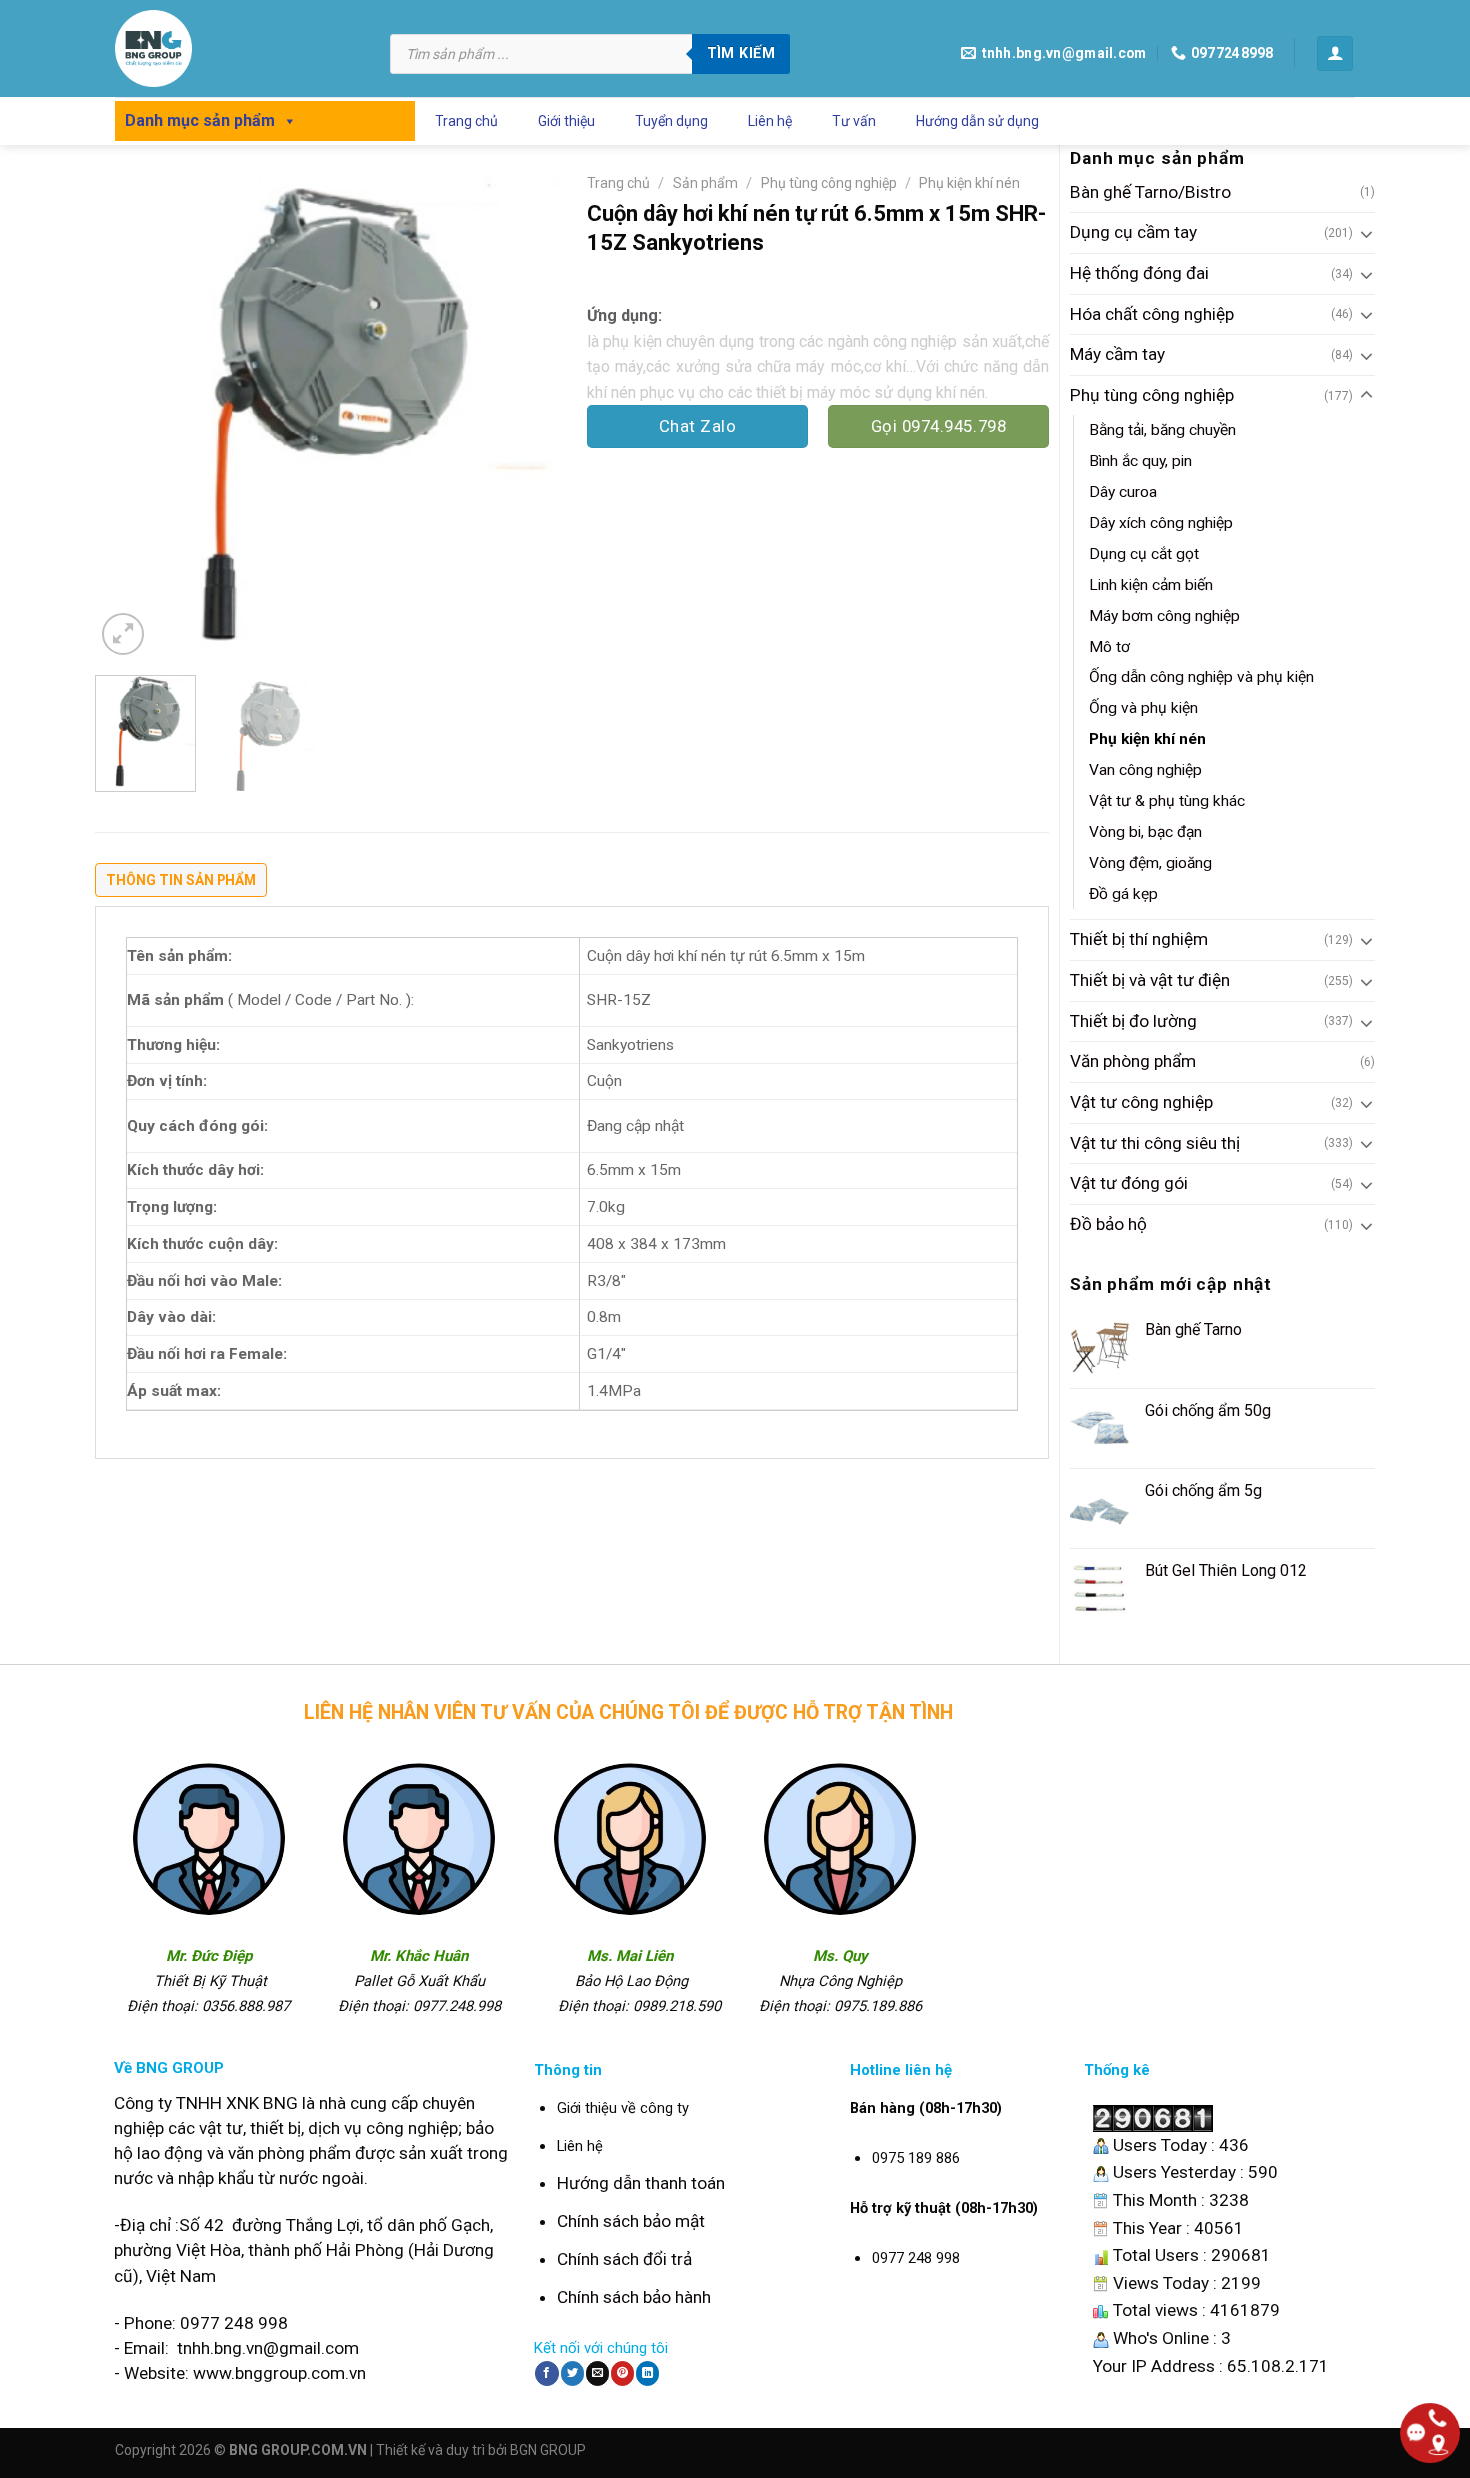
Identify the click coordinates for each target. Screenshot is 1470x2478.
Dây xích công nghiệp (1161, 523)
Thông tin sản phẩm (181, 880)
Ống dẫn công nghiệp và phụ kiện (1201, 677)
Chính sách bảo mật (631, 2221)
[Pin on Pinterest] (622, 2373)
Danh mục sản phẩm (200, 120)
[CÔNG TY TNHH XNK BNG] (237, 48)
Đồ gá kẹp (1123, 894)
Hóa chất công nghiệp (1152, 314)
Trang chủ (466, 121)
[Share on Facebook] (546, 2373)
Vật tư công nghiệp (1141, 1102)
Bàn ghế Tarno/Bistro (1150, 192)
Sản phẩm (705, 183)
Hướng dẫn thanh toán (641, 2183)
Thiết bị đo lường (1133, 1021)
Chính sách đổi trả (624, 2259)
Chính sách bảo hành (634, 2297)
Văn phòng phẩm (1133, 1061)
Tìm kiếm (741, 53)
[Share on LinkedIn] (647, 2373)
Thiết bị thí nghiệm (1139, 939)
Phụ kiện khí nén (1147, 739)
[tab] (181, 885)
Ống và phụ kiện (1143, 708)
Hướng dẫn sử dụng (977, 121)
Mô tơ (1109, 647)
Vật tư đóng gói (1129, 1183)
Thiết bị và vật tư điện (1150, 980)
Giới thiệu (566, 121)
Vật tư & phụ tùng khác (1167, 801)
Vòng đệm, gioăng (1150, 863)
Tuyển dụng (671, 121)
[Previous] (129, 412)
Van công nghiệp (1145, 770)
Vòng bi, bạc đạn (1145, 832)
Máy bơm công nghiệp (1164, 616)
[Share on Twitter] (572, 2373)
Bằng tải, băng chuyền (1162, 430)
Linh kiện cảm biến (1151, 585)
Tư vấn (854, 121)
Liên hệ (770, 121)
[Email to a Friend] (597, 2373)
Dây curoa (1123, 492)
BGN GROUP (548, 2450)
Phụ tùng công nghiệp (1152, 395)
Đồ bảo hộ (1108, 1224)
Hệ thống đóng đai (1139, 273)
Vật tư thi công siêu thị (1155, 1143)
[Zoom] (123, 634)
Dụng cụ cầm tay (1133, 232)
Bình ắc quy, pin (1140, 461)
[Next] (523, 412)
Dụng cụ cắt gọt (1144, 554)
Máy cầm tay (1117, 354)
